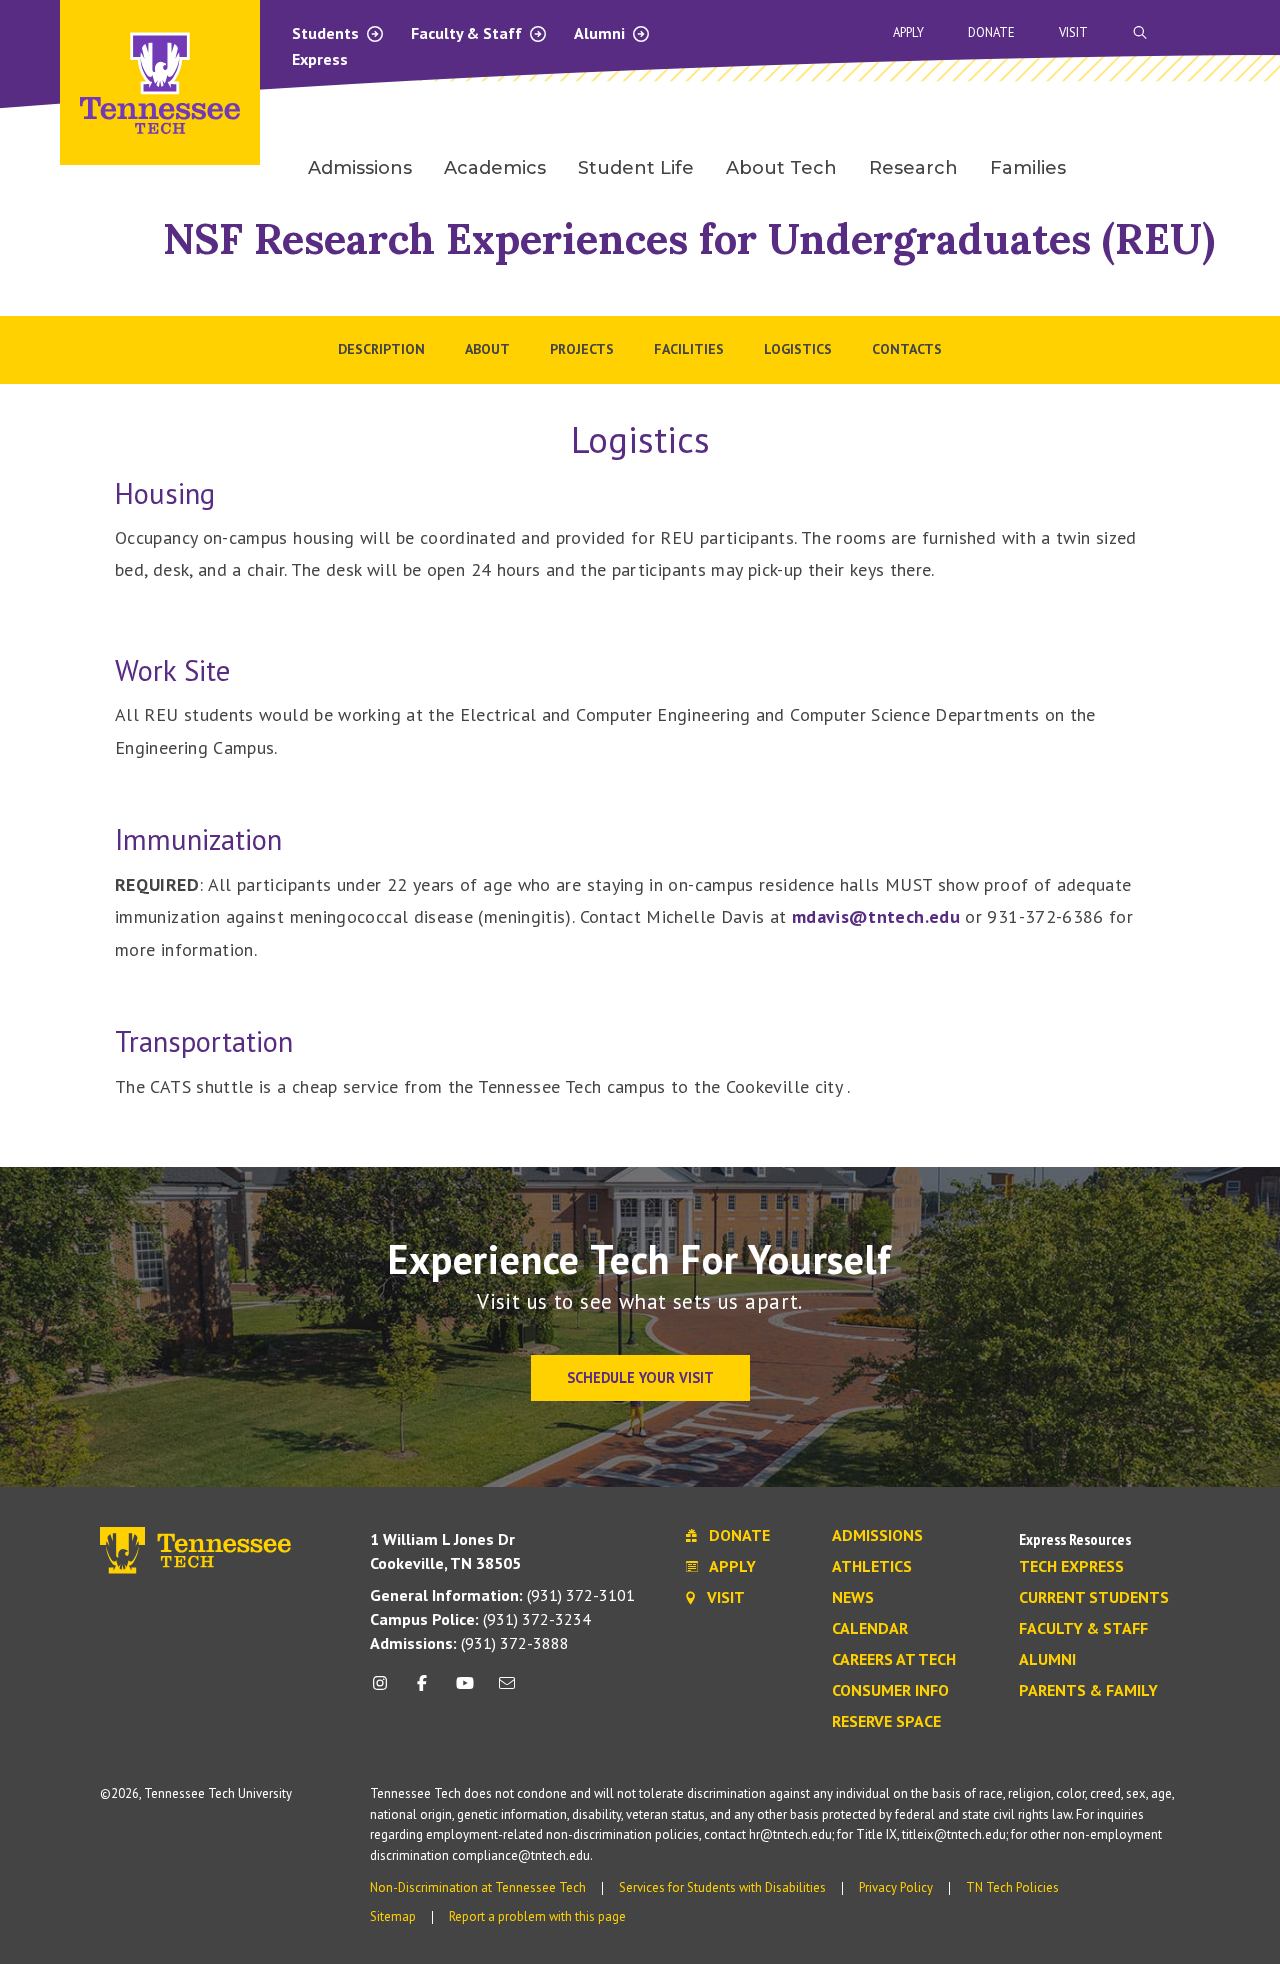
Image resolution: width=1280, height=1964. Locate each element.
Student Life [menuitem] (636, 168)
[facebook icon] (422, 1690)
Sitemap (393, 1916)
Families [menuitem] (1028, 168)
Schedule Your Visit (640, 1377)
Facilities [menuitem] (689, 349)
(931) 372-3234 (480, 1619)
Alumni (601, 33)
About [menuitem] (487, 349)
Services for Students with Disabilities (722, 1887)
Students (327, 33)
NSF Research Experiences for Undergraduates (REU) (689, 238)
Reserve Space (886, 1722)
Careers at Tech (894, 1660)
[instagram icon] (385, 1690)
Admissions (877, 1536)
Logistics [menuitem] (798, 349)
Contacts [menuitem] (907, 349)
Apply (908, 32)
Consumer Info (890, 1691)
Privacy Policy (896, 1887)
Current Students (1094, 1598)
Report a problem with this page (537, 1916)
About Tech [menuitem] (781, 168)
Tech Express (1071, 1567)
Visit (1073, 32)
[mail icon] (507, 1690)
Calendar (870, 1629)
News (853, 1598)
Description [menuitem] (381, 349)
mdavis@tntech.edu (876, 916)
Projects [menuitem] (582, 349)
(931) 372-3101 (502, 1595)
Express (320, 59)
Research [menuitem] (913, 168)
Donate (991, 32)
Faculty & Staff (468, 33)
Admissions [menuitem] (360, 168)
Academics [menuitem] (495, 168)
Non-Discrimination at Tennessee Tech (478, 1887)
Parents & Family (1088, 1691)
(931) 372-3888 (469, 1643)
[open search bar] (1140, 32)
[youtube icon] (465, 1690)
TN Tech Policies (1012, 1887)
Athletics (872, 1567)
